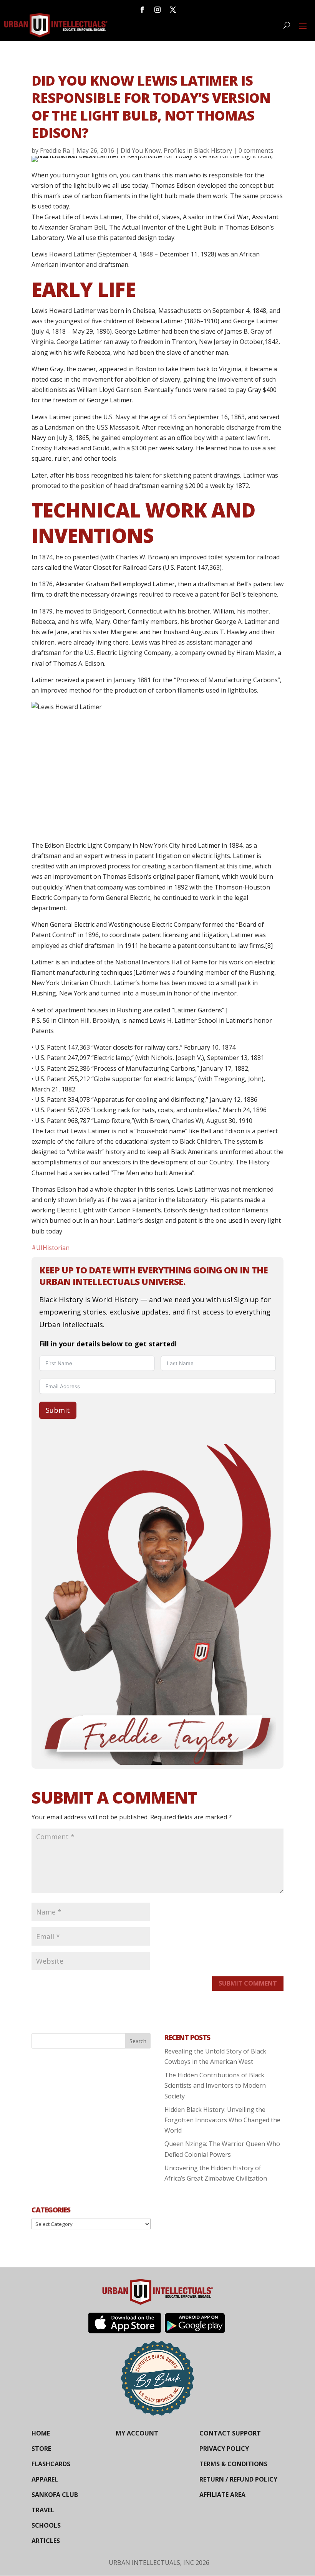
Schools (46, 2525)
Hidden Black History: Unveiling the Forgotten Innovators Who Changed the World (222, 2120)
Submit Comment (248, 1983)
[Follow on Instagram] (157, 10)
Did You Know (141, 150)
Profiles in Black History (198, 150)
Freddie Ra (55, 150)
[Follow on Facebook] (142, 10)
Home (41, 2433)
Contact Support (230, 2433)
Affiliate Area (222, 2495)
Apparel (45, 2479)
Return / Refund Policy (238, 2479)
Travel (43, 2510)
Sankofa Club (55, 2495)
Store (41, 2449)
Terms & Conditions (233, 2464)
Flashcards (51, 2464)
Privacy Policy (224, 2449)
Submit (58, 1410)
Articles (46, 2541)
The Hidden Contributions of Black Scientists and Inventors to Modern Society (215, 2085)
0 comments (256, 150)
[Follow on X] (173, 10)
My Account (137, 2433)
